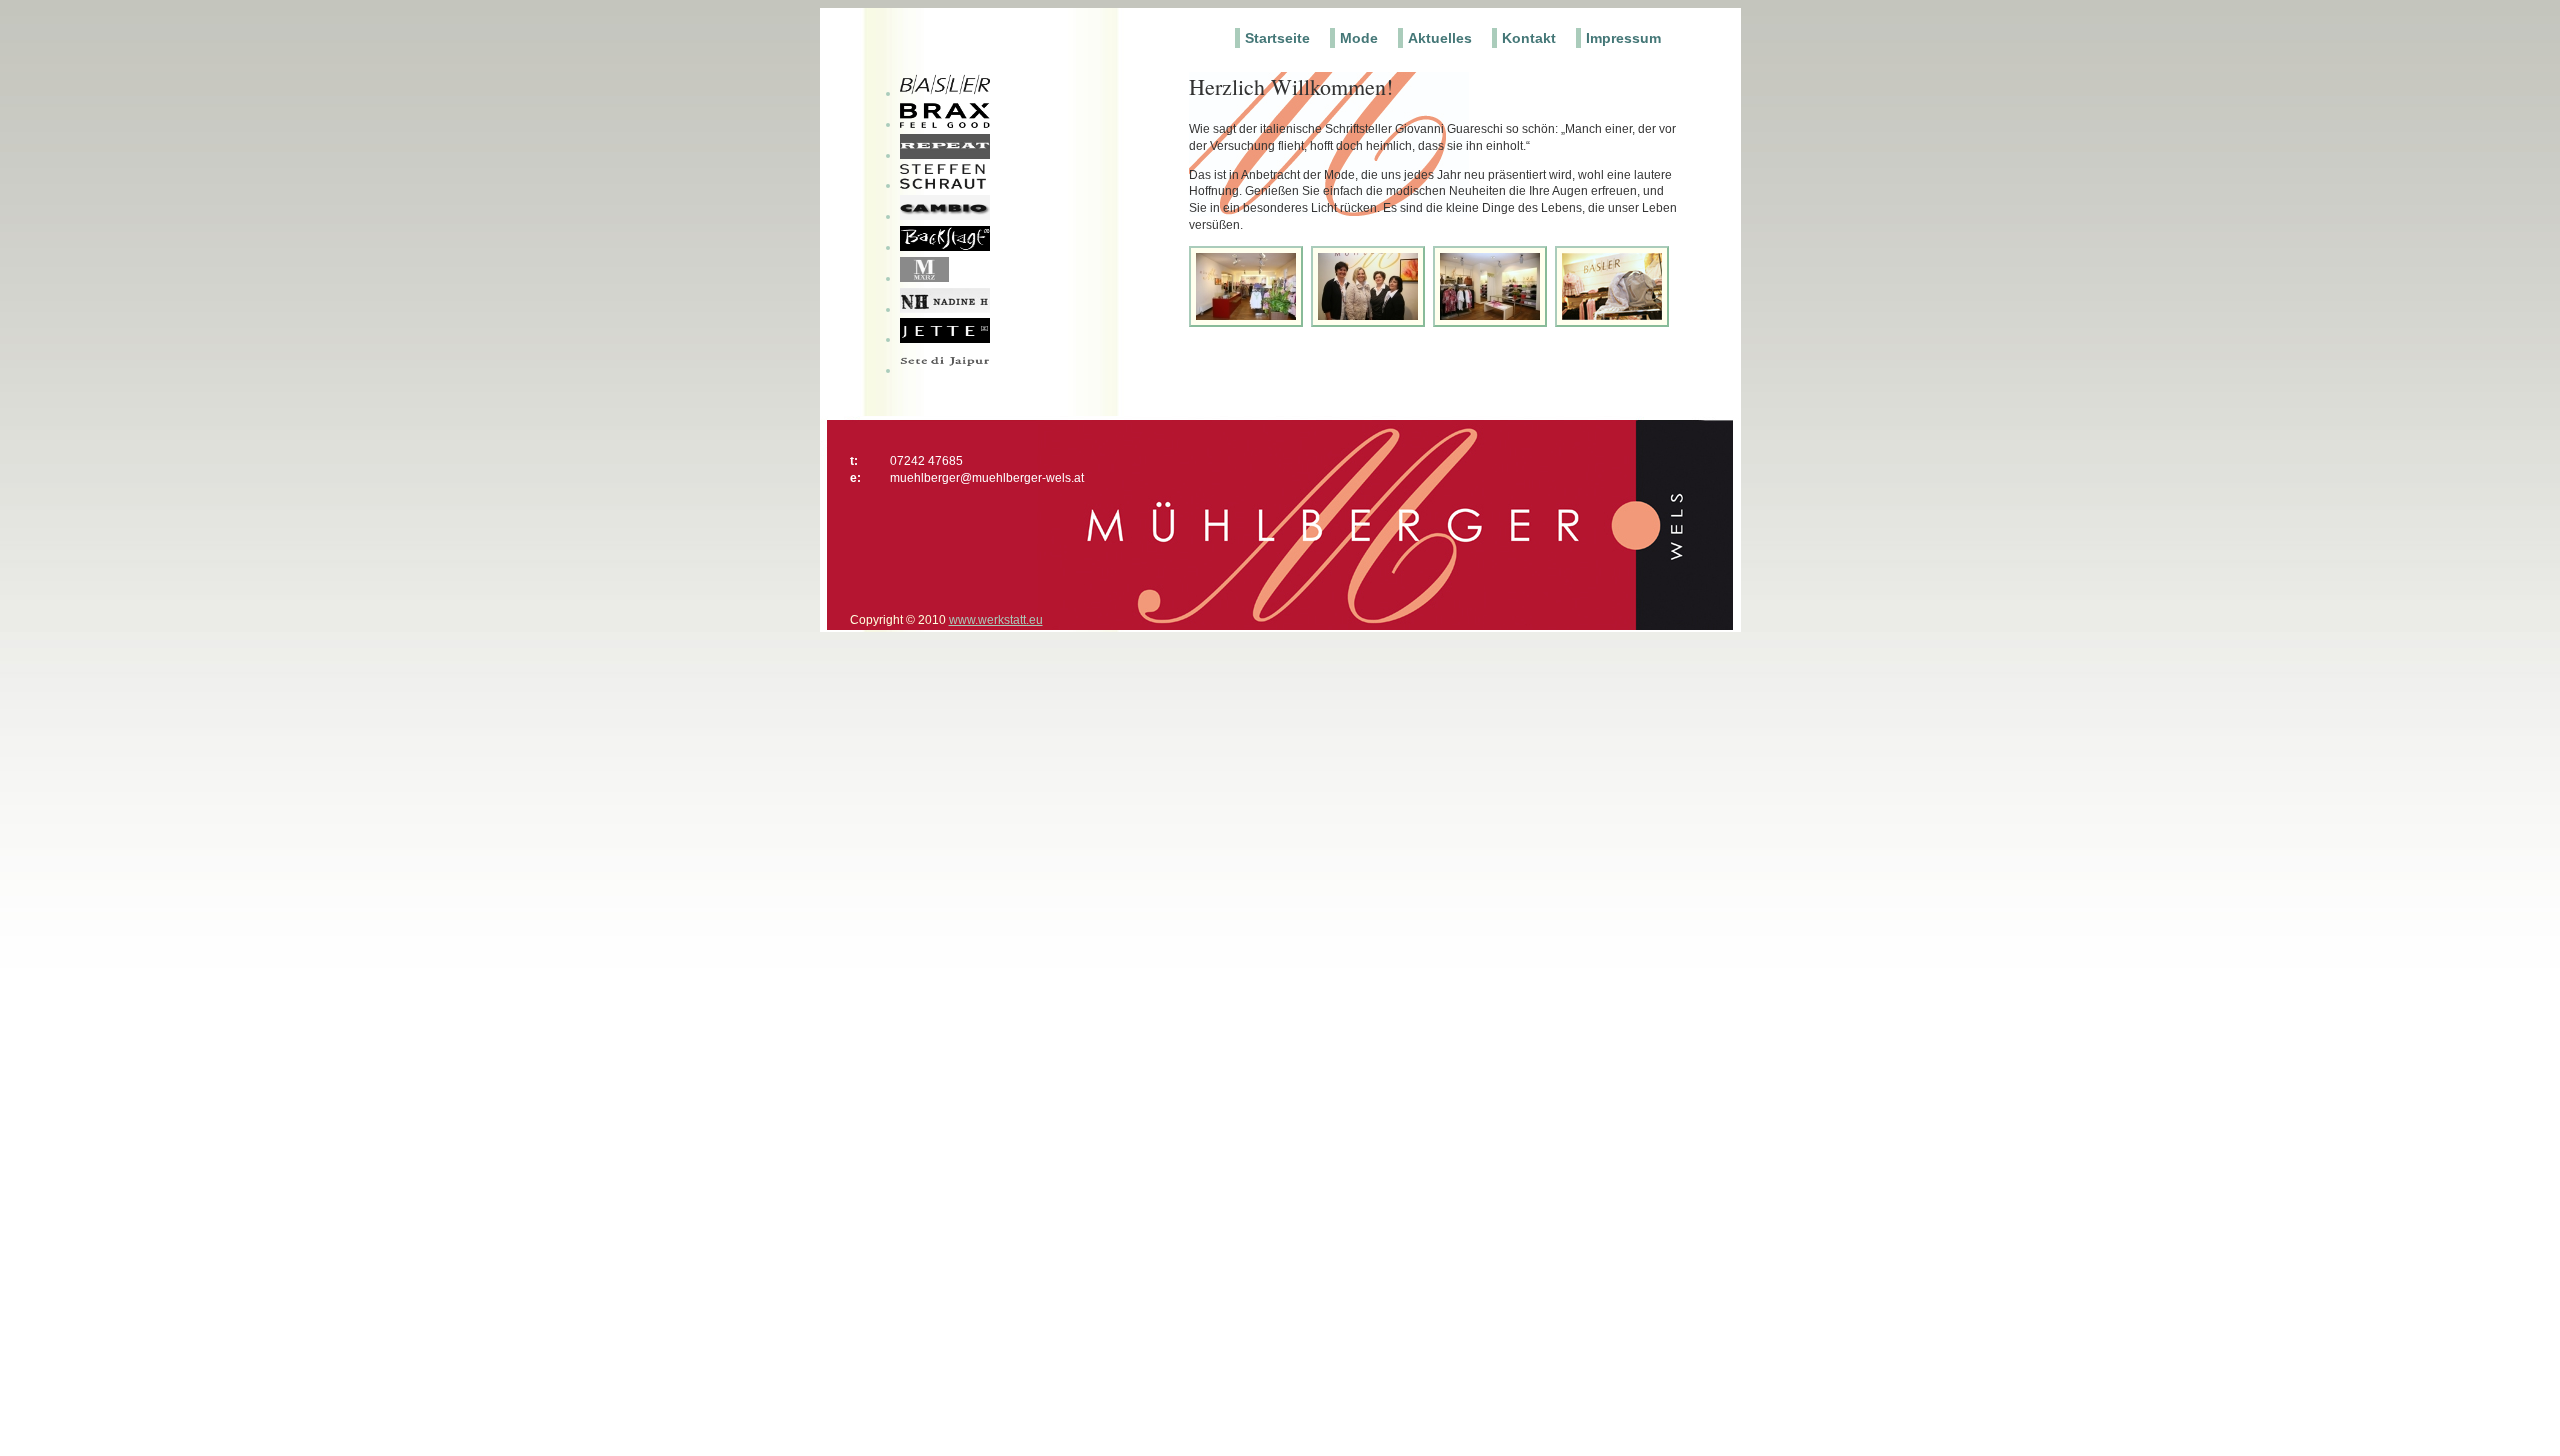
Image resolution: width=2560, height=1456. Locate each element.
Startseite (1277, 38)
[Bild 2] (1370, 323)
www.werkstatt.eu (996, 620)
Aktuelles (1440, 38)
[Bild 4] (1614, 323)
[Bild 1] (1248, 323)
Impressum (1623, 38)
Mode (1359, 38)
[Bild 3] (1492, 323)
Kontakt (1529, 38)
